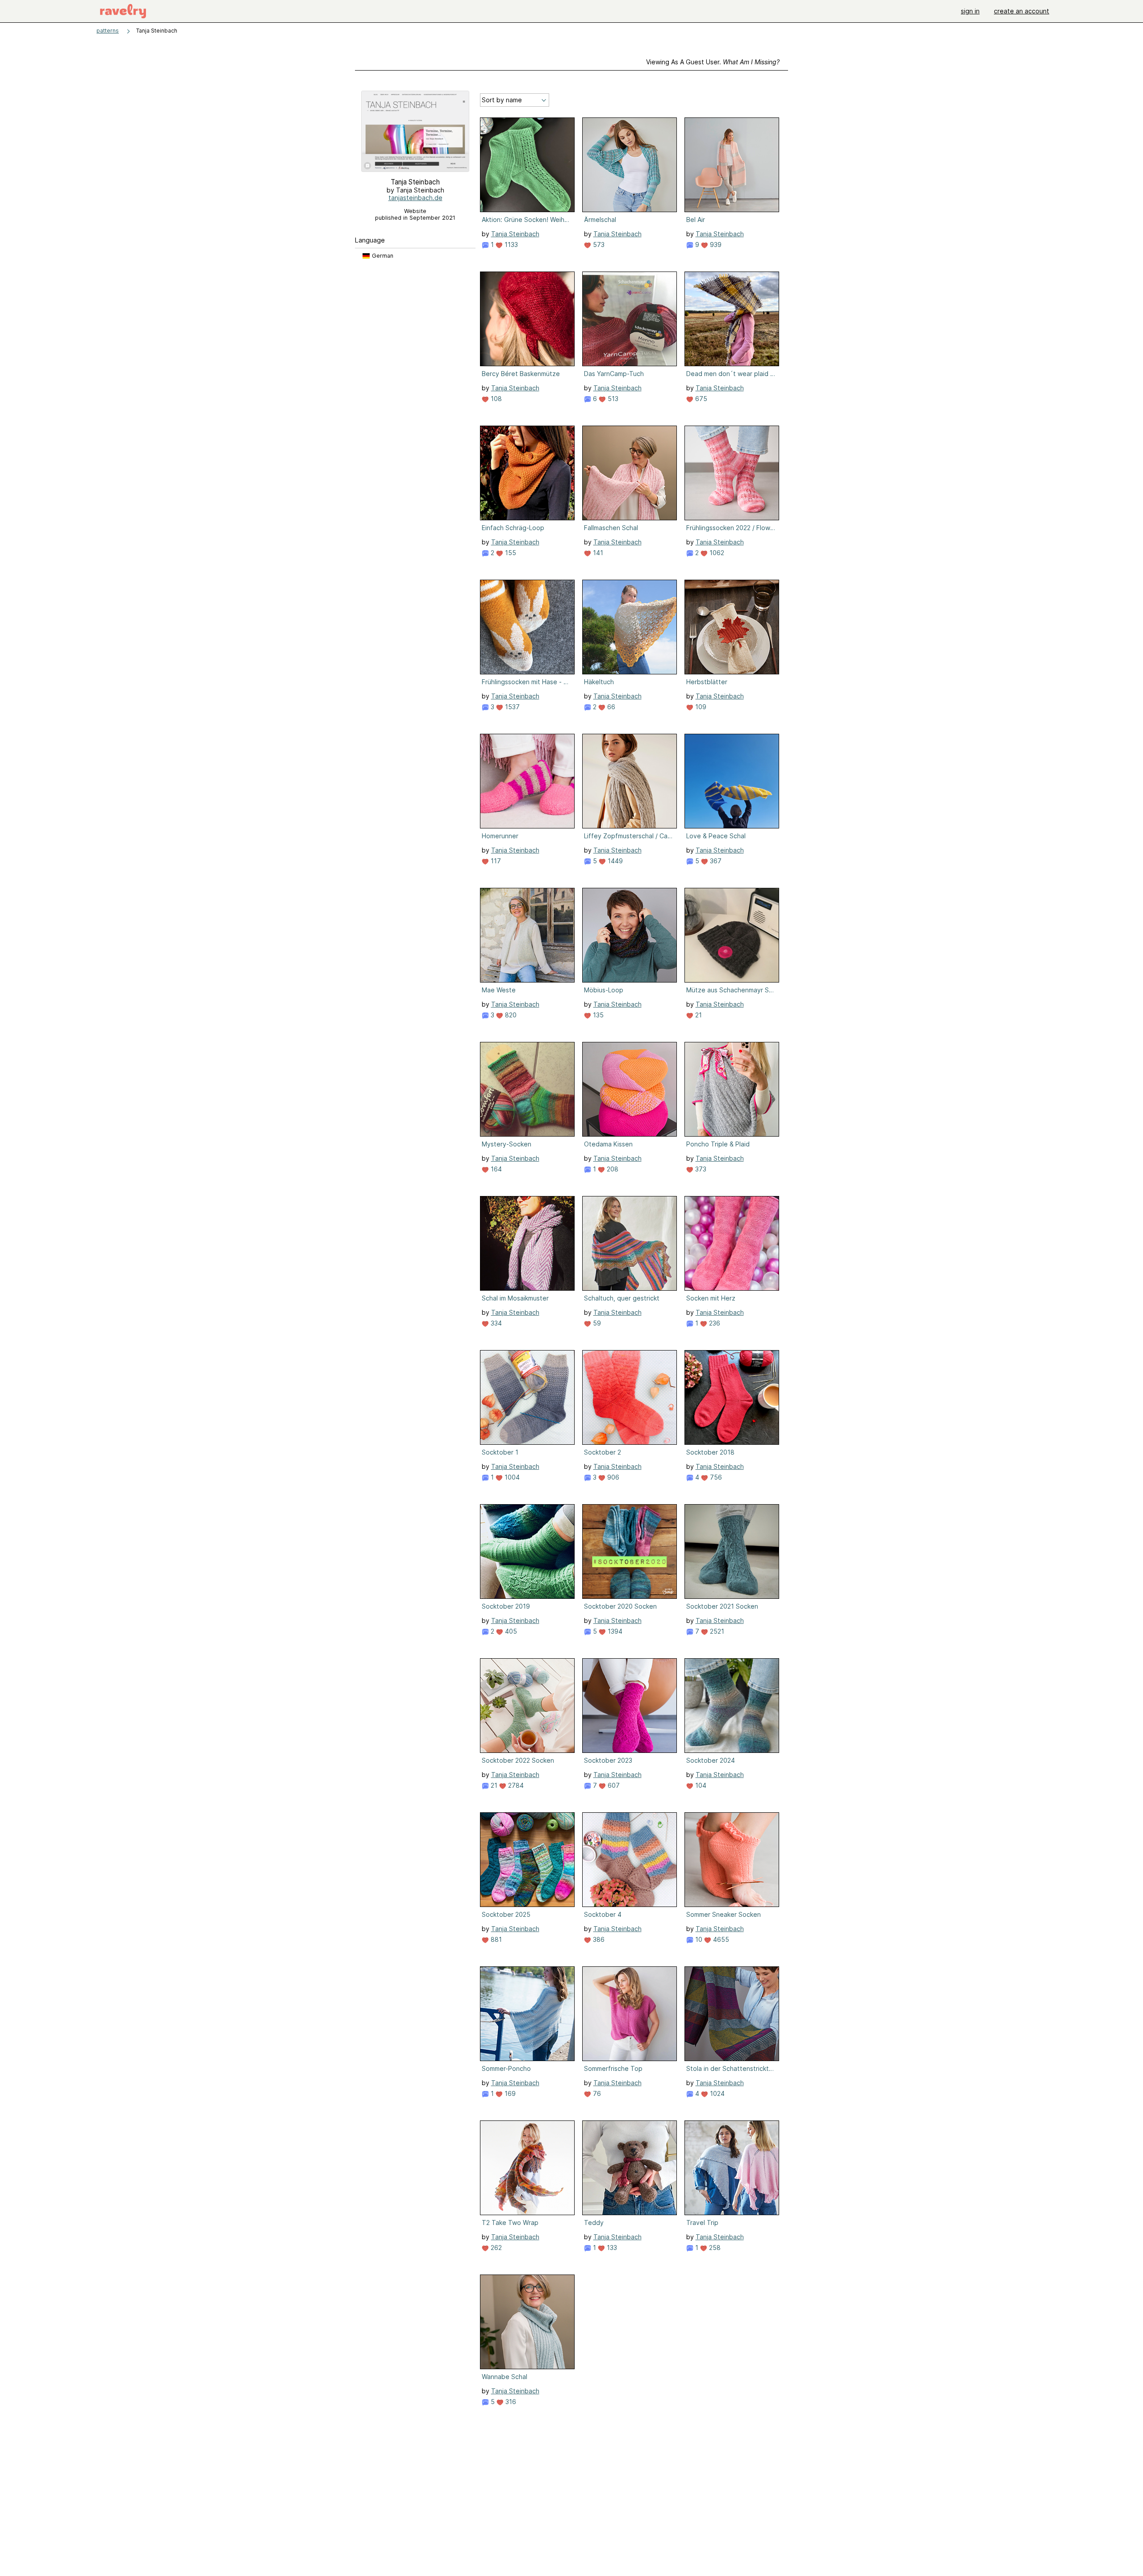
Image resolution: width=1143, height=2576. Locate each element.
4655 (720, 1939)
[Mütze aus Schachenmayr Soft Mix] (732, 935)
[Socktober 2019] (527, 1551)
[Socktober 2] (630, 1397)
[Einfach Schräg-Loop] (527, 473)
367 (715, 861)
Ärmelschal (600, 220)
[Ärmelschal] (630, 165)
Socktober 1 (500, 1452)
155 (510, 553)
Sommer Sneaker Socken (724, 1914)
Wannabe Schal (505, 2377)
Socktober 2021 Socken (722, 1606)
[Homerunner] (527, 781)
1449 (614, 861)
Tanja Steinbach (515, 234)
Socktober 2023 (608, 1760)
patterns (108, 31)
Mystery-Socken (507, 1144)
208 (612, 1169)
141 (597, 553)
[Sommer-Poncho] (527, 2014)
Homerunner (500, 836)
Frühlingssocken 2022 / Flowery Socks (731, 528)
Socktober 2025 (506, 1914)
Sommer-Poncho (506, 2068)
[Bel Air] (732, 165)
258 (714, 2248)
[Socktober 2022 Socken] (527, 1706)
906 (612, 1477)
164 (495, 1169)
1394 (614, 1631)
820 (510, 1015)
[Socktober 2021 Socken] (732, 1551)
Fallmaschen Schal (611, 528)
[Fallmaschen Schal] (630, 473)
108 (495, 399)
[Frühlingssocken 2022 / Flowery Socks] (732, 473)
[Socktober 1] (527, 1397)
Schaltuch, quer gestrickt (622, 1298)
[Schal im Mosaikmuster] (527, 1243)
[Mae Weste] (527, 935)
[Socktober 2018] (732, 1397)
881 (495, 1939)
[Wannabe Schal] (527, 2322)
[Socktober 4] (630, 1860)
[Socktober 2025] (527, 1860)
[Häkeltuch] (630, 627)
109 (700, 707)
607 (613, 1785)
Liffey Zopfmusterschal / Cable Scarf (629, 836)
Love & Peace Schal (716, 836)
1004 (511, 1477)
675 (700, 399)
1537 (511, 707)
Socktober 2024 (711, 1760)
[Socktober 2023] (630, 1706)
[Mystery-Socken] (527, 1089)
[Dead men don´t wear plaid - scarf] (732, 319)
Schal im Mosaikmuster (515, 1298)
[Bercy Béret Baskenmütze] (527, 319)
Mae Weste (499, 990)
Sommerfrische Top (613, 2068)
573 (598, 245)
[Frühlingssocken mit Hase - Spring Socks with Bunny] (527, 627)
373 (700, 1169)
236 (714, 1323)
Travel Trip (702, 2223)
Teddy (594, 2223)
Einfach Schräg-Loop (513, 528)
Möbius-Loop (604, 990)
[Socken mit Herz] (732, 1243)
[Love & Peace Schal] (732, 781)
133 (611, 2248)
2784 (515, 1785)
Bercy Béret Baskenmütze (521, 374)
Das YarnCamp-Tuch (614, 374)
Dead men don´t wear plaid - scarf (731, 374)
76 (596, 2093)
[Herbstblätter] (732, 627)
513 (612, 399)
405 (510, 1631)
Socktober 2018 (710, 1452)
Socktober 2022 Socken (518, 1760)
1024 (716, 2093)
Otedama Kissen (608, 1144)
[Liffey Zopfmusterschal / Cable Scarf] (630, 781)
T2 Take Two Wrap (510, 2223)
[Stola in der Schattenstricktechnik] (732, 2014)
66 (610, 707)
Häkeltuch (599, 682)
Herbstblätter (707, 682)
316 (510, 2402)
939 (715, 245)
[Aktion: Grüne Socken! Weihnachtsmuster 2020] (527, 165)
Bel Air (696, 220)
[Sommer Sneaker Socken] (732, 1860)
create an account (1022, 11)
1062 (716, 553)
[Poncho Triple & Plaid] (732, 1089)
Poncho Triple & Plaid (718, 1144)
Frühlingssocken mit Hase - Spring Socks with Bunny (526, 682)
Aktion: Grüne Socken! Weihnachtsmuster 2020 (526, 220)
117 (495, 861)
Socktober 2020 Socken (620, 1606)
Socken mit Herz (711, 1298)
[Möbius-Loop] (630, 935)
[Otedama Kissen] (630, 1089)
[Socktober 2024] (732, 1706)
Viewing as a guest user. (713, 62)
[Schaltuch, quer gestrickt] (630, 1243)
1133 (510, 245)
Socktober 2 (603, 1452)
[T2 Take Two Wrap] (527, 2168)
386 (598, 1939)
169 (509, 2093)
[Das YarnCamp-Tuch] (630, 319)
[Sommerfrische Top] (630, 2014)
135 (597, 1015)
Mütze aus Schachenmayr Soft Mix (731, 990)
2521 (716, 1631)
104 (700, 1785)
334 (495, 1323)
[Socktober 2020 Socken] (630, 1551)
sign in (970, 11)
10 (698, 1939)
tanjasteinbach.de (415, 198)
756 (715, 1477)
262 (495, 2248)
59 (596, 1323)
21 (698, 1015)
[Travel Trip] (732, 2168)
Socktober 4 (603, 1914)
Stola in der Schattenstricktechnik (731, 2068)
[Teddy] (630, 2168)
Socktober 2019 (506, 1606)
